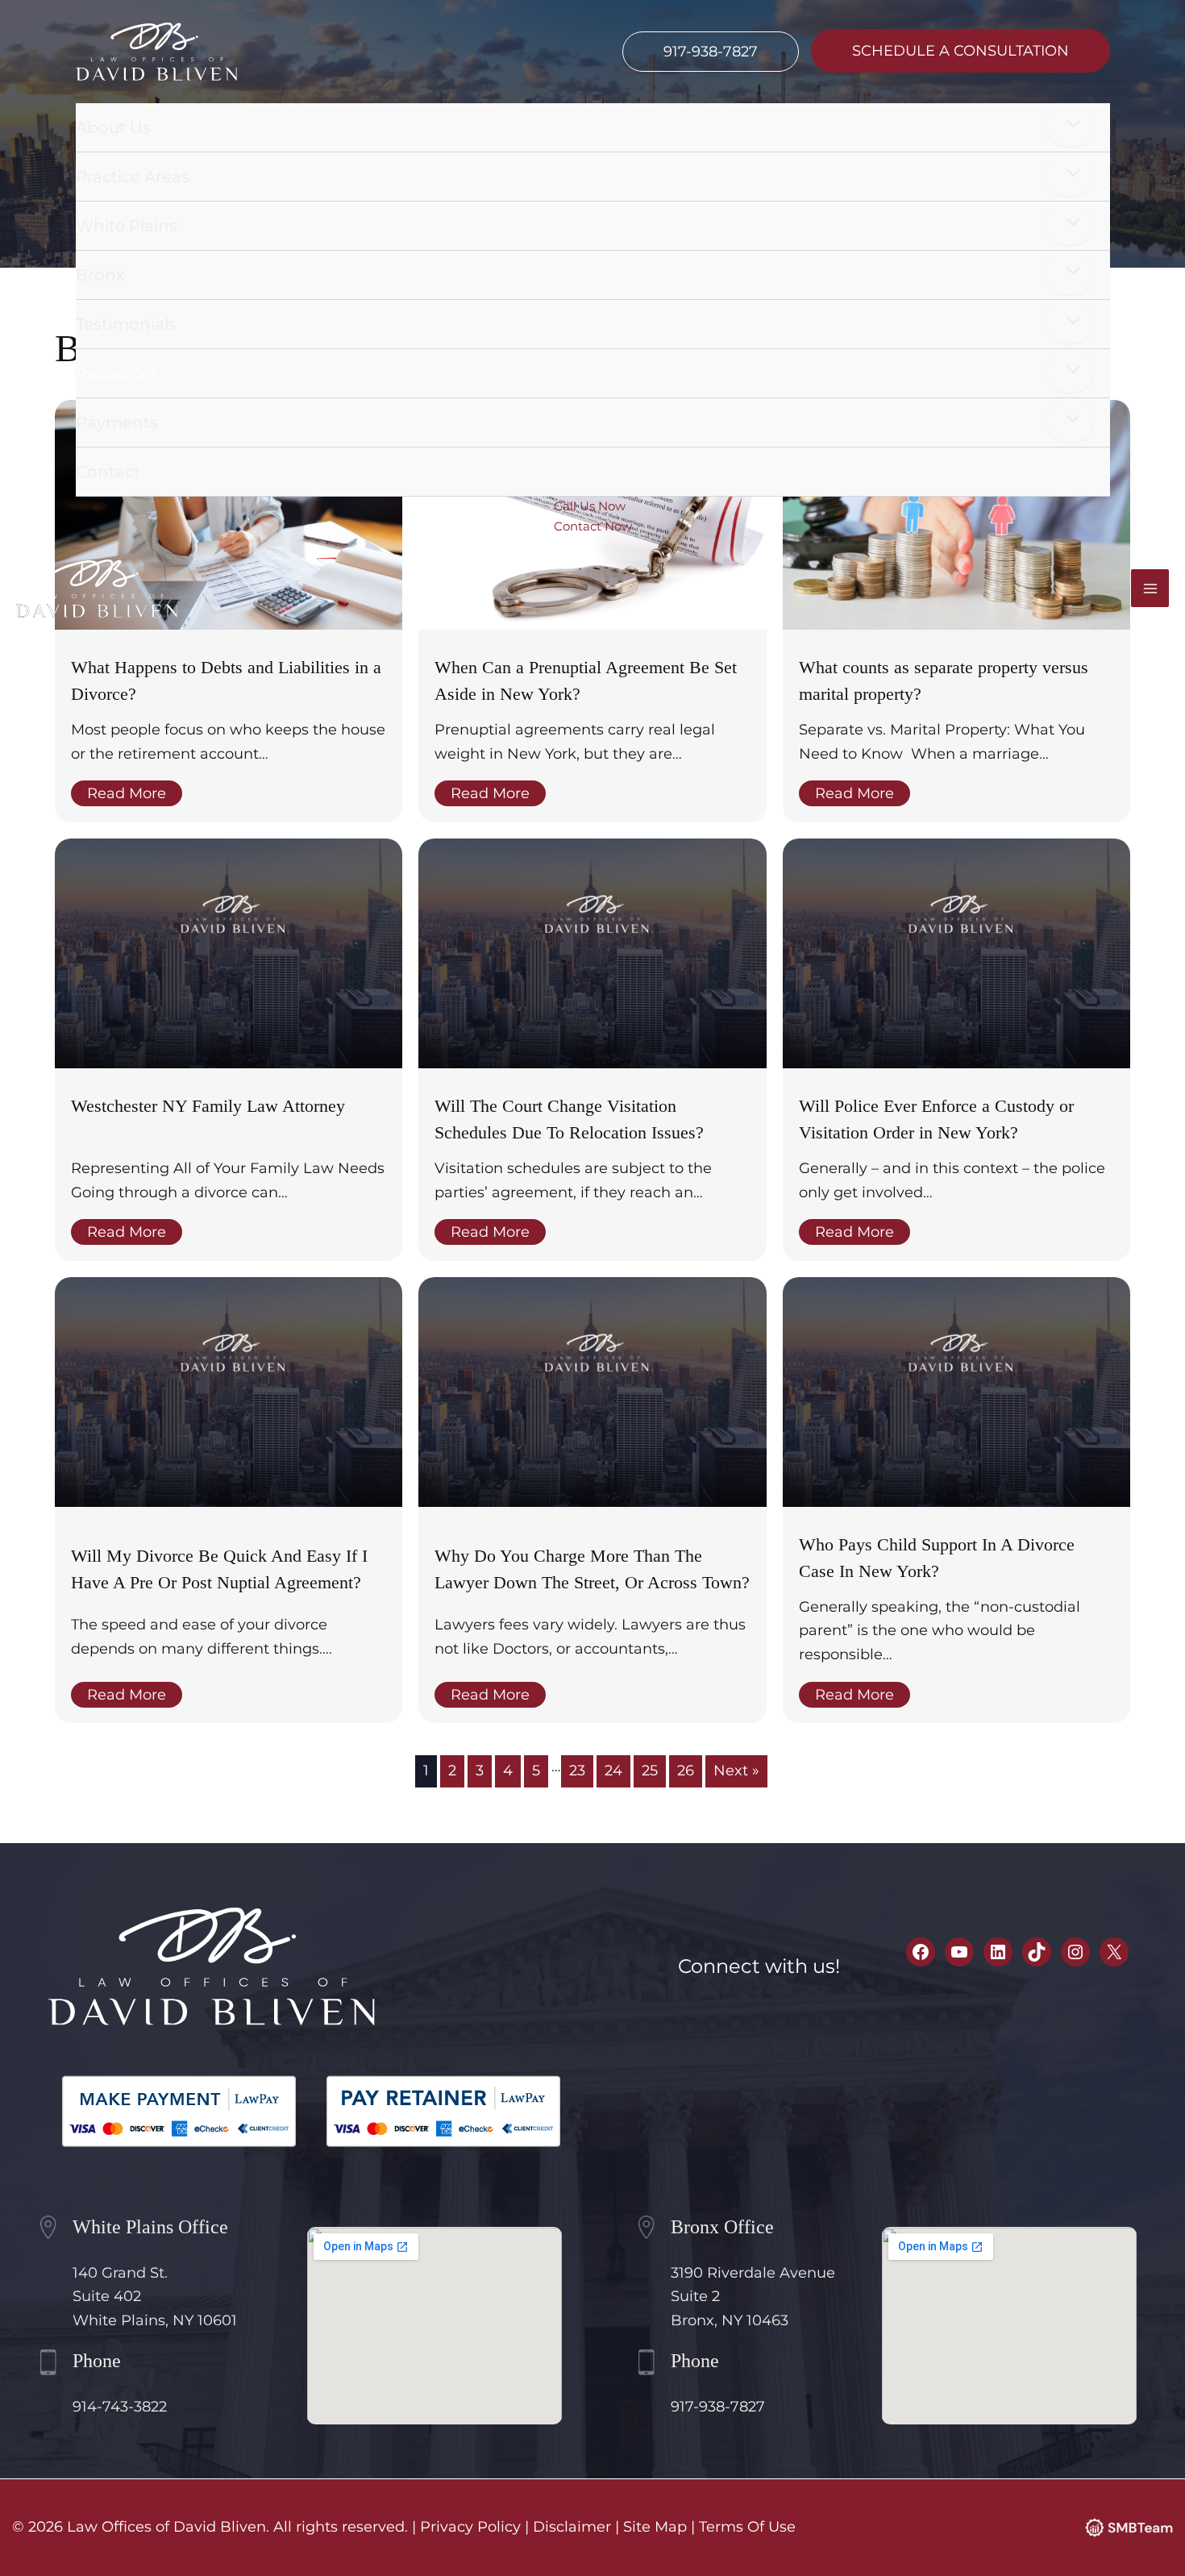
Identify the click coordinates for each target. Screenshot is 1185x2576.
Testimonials (126, 324)
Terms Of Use (747, 2527)
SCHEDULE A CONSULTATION (960, 51)
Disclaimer (572, 2527)
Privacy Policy (470, 2527)
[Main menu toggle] (1150, 588)
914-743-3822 (120, 2407)
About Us (113, 127)
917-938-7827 (711, 52)
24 (613, 1771)
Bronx (100, 275)
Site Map (655, 2527)
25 (650, 1771)
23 (577, 1771)
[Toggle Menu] (1070, 125)
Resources (117, 373)
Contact (108, 472)
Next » (736, 1771)
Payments (117, 422)
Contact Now (593, 526)
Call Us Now (590, 506)
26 (686, 1771)
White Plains (127, 226)
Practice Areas (133, 177)
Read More (127, 793)
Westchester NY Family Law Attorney (208, 1106)
